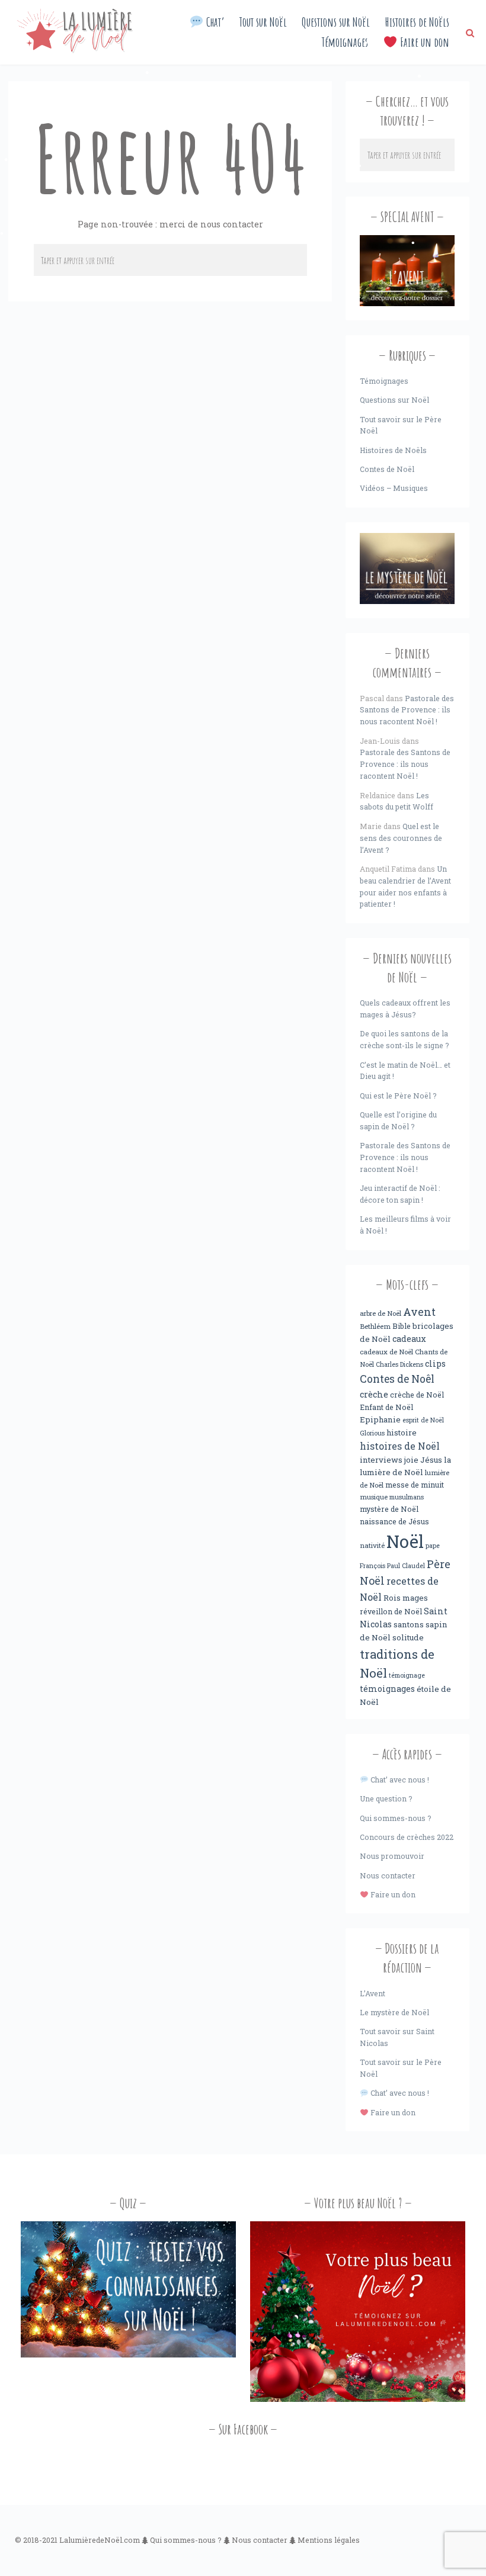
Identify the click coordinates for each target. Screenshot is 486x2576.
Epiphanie (380, 1419)
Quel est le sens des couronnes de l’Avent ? (401, 838)
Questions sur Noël (336, 22)
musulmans (407, 1497)
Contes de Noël (387, 469)
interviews (381, 1460)
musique (374, 1497)
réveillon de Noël (391, 1611)
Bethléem (375, 1326)
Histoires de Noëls (417, 22)
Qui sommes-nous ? (396, 1818)
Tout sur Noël (263, 22)
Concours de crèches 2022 (407, 1837)
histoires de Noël (400, 1446)
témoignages (387, 1689)
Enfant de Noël (386, 1407)
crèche (374, 1394)
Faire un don (423, 42)
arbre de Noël (381, 1313)
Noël (405, 1541)
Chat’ (214, 22)
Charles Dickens (399, 1364)
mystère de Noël (389, 1509)
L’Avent (373, 1993)
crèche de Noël (417, 1395)
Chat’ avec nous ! (399, 1780)
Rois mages (406, 1598)
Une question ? (386, 1798)
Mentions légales (329, 2540)
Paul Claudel (406, 1566)
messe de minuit (415, 1485)
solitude (408, 1637)
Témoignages (345, 42)
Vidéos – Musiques (394, 488)
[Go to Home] (75, 50)
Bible (402, 1326)
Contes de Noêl (397, 1379)
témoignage (407, 1675)
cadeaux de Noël (386, 1352)
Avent (419, 1312)
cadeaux (409, 1339)
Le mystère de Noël (394, 2012)
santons (409, 1624)
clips (435, 1364)
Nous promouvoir (392, 1856)
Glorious (372, 1433)
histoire (402, 1432)
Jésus (431, 1460)
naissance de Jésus (394, 1521)
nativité (372, 1545)
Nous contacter (388, 1875)
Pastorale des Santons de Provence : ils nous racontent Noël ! (407, 710)
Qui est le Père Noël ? (398, 1096)
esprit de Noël (423, 1420)
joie (411, 1460)
